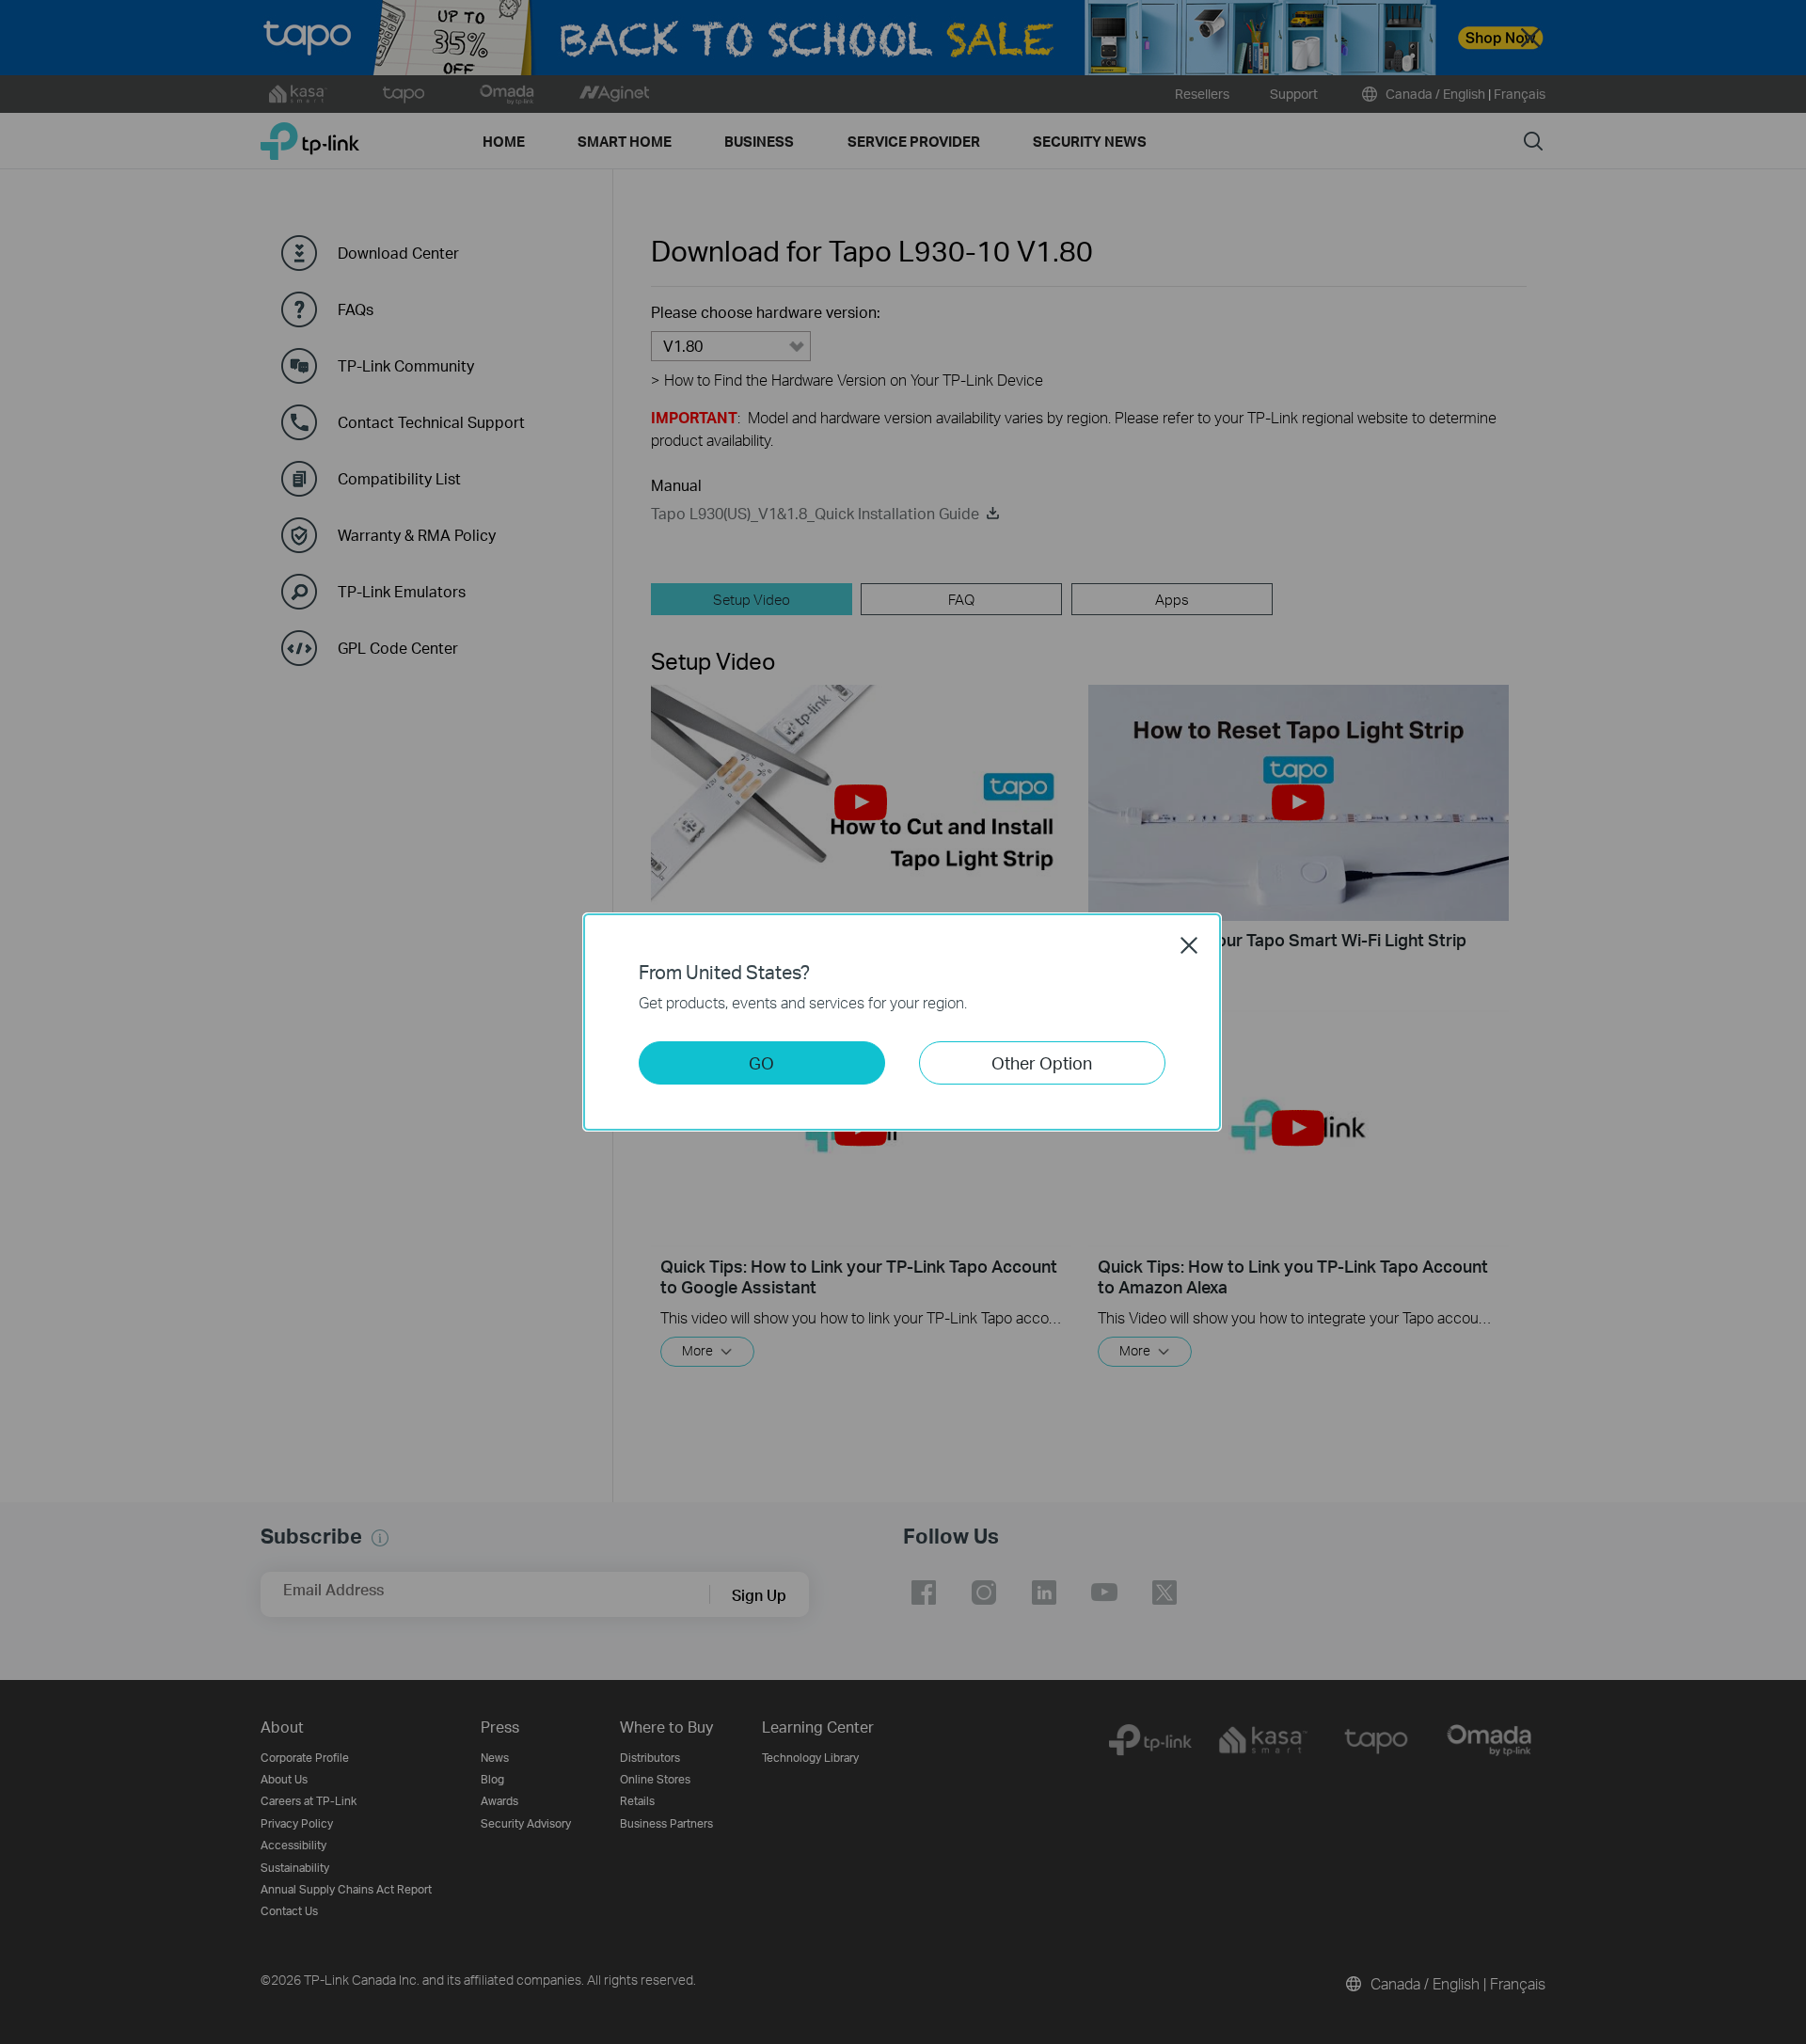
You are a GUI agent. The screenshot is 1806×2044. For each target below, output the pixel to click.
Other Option (1042, 1062)
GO (761, 1062)
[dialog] (903, 1022)
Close (1189, 945)
